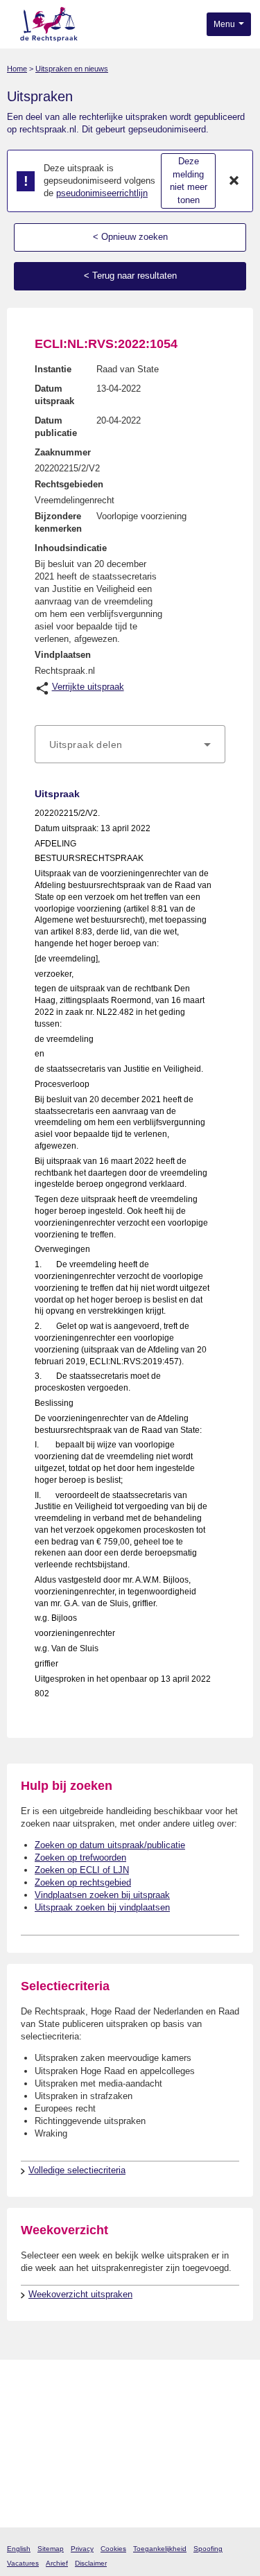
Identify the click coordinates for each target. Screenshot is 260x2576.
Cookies (113, 2549)
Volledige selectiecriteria (77, 2170)
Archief (57, 2563)
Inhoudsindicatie (71, 548)
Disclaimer (91, 2563)
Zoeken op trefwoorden (80, 1857)
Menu (225, 24)
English (19, 2549)
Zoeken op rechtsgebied (83, 1882)
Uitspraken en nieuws (72, 69)
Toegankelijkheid (160, 2549)
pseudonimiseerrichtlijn (102, 193)
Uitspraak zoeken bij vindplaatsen (102, 1907)
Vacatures (23, 2563)
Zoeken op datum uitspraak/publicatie (110, 1845)
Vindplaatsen (63, 655)
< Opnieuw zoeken (130, 237)
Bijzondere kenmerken (58, 522)
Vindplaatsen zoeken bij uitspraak (102, 1895)
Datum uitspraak (54, 395)
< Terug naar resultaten (130, 276)
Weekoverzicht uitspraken (80, 2294)
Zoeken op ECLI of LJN (82, 1870)
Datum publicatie (56, 427)
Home (17, 69)
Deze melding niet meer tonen (189, 181)
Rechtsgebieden (69, 484)
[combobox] (130, 745)
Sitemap (51, 2549)
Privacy (82, 2549)
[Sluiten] (234, 181)
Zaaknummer (63, 452)
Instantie (53, 369)
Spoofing (208, 2549)
